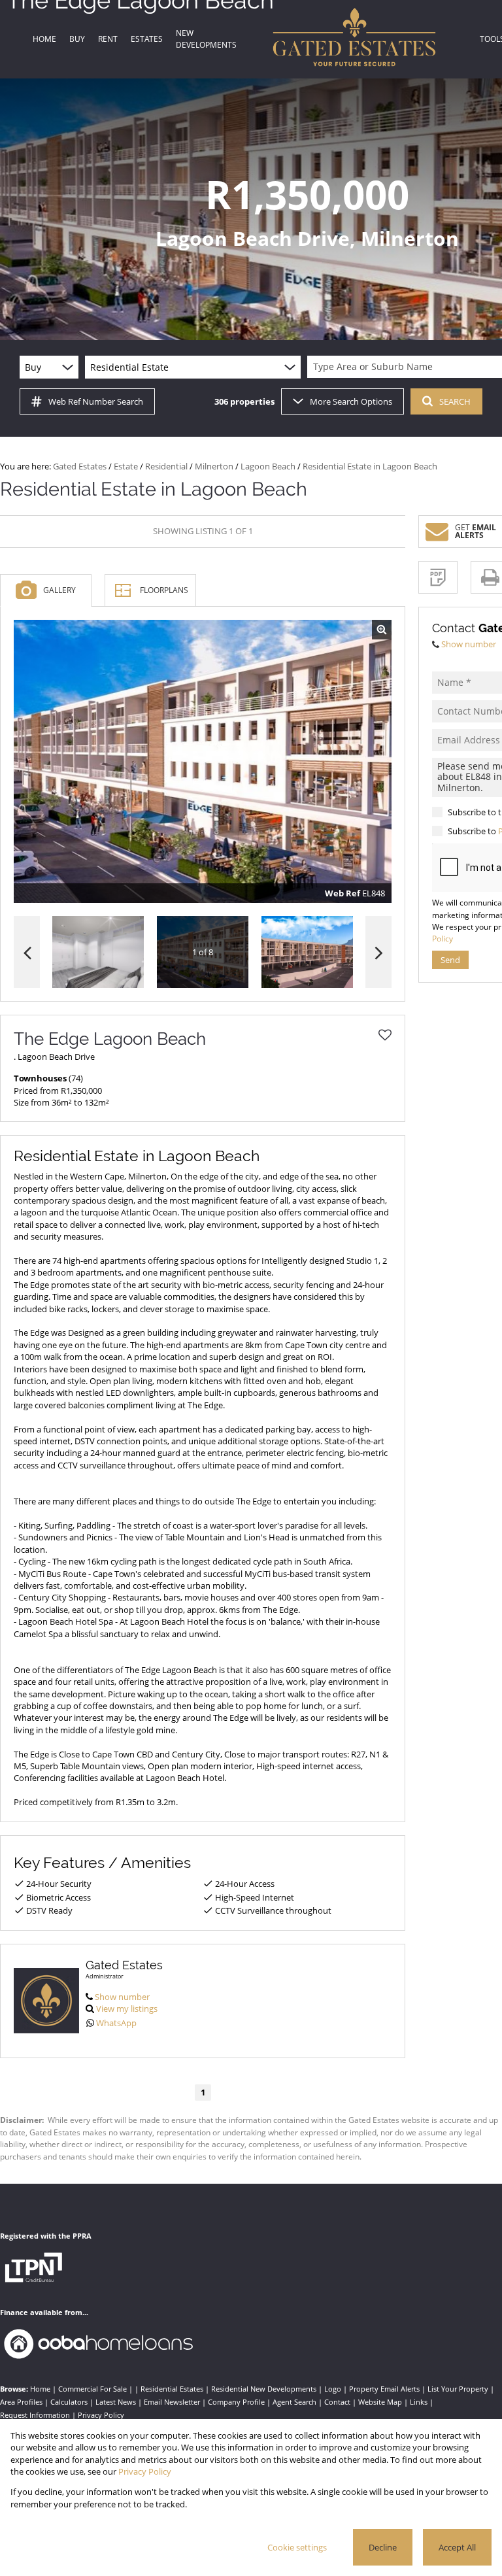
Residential (166, 466)
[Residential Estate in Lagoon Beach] (203, 762)
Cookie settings (297, 2547)
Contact (337, 2402)
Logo (333, 2389)
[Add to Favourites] (385, 1035)
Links (419, 2402)
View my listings (127, 2008)
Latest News (116, 2402)
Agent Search (294, 2402)
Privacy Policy (101, 2415)
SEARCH (455, 401)
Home (40, 2389)
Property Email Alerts (384, 2389)
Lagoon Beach (268, 466)
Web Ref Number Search (96, 401)
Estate (126, 466)
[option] (307, 952)
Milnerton (214, 466)
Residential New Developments (264, 2389)
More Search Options (351, 401)
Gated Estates (80, 466)
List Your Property (458, 2389)
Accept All (457, 2547)
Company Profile (236, 2402)
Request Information (35, 2415)
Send (450, 960)
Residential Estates (172, 2389)
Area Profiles (21, 2402)
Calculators (69, 2402)
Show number (122, 1997)
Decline (383, 2547)
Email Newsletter (172, 2402)
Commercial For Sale (92, 2389)
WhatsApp (116, 2023)
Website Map (380, 2402)
